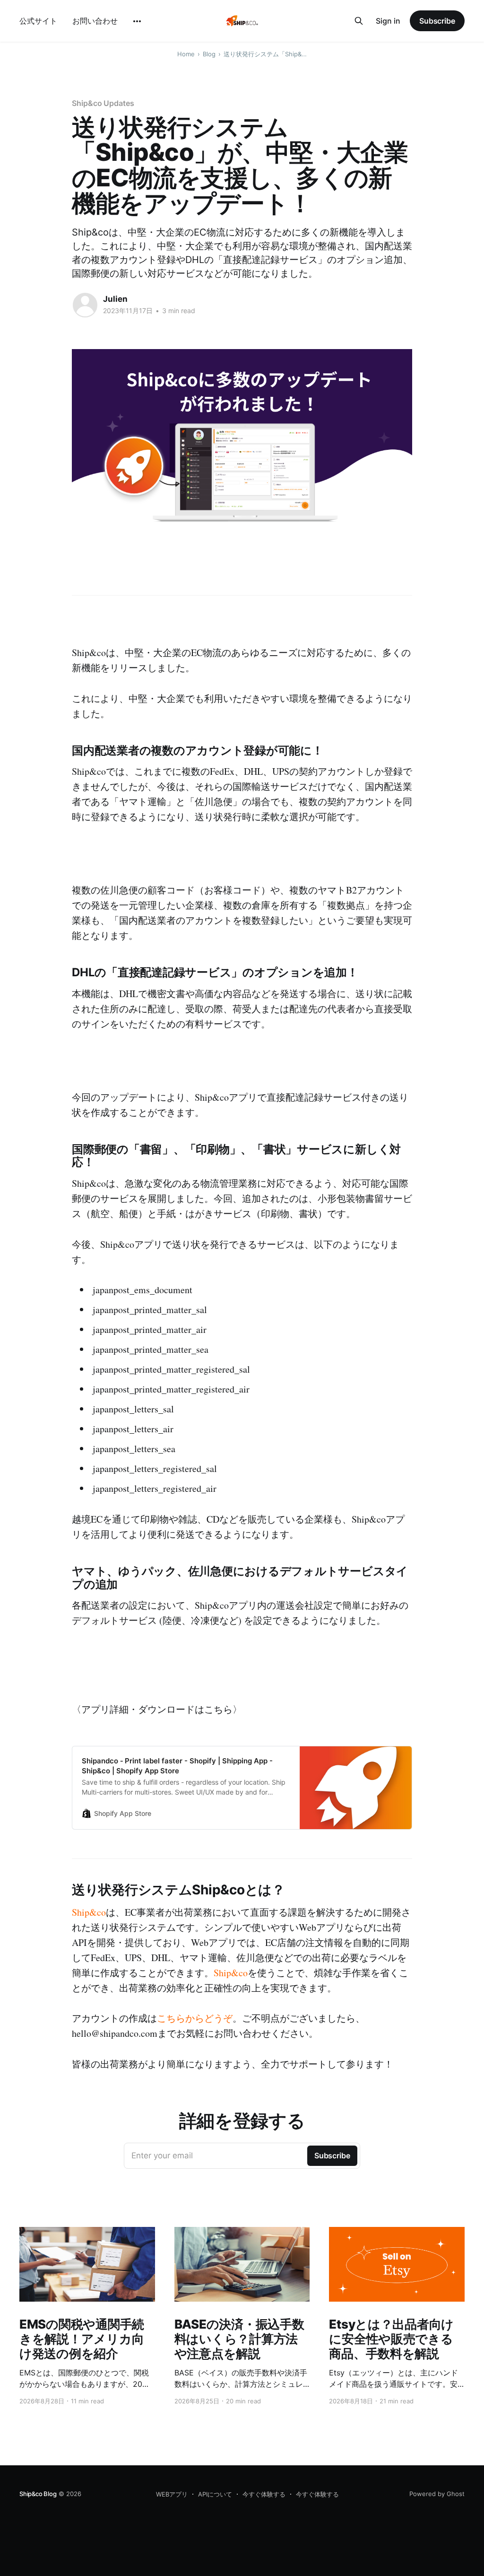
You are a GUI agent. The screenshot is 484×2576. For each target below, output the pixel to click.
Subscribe (437, 21)
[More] (137, 21)
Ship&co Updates (103, 103)
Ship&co (89, 1912)
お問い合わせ (95, 21)
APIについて (215, 2494)
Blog (209, 54)
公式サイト (38, 21)
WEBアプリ (172, 2494)
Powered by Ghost (437, 2494)
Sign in (388, 21)
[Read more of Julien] (85, 305)
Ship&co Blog (38, 2494)
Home (186, 54)
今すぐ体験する (264, 2494)
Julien (115, 299)
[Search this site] (359, 21)
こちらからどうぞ (195, 2018)
